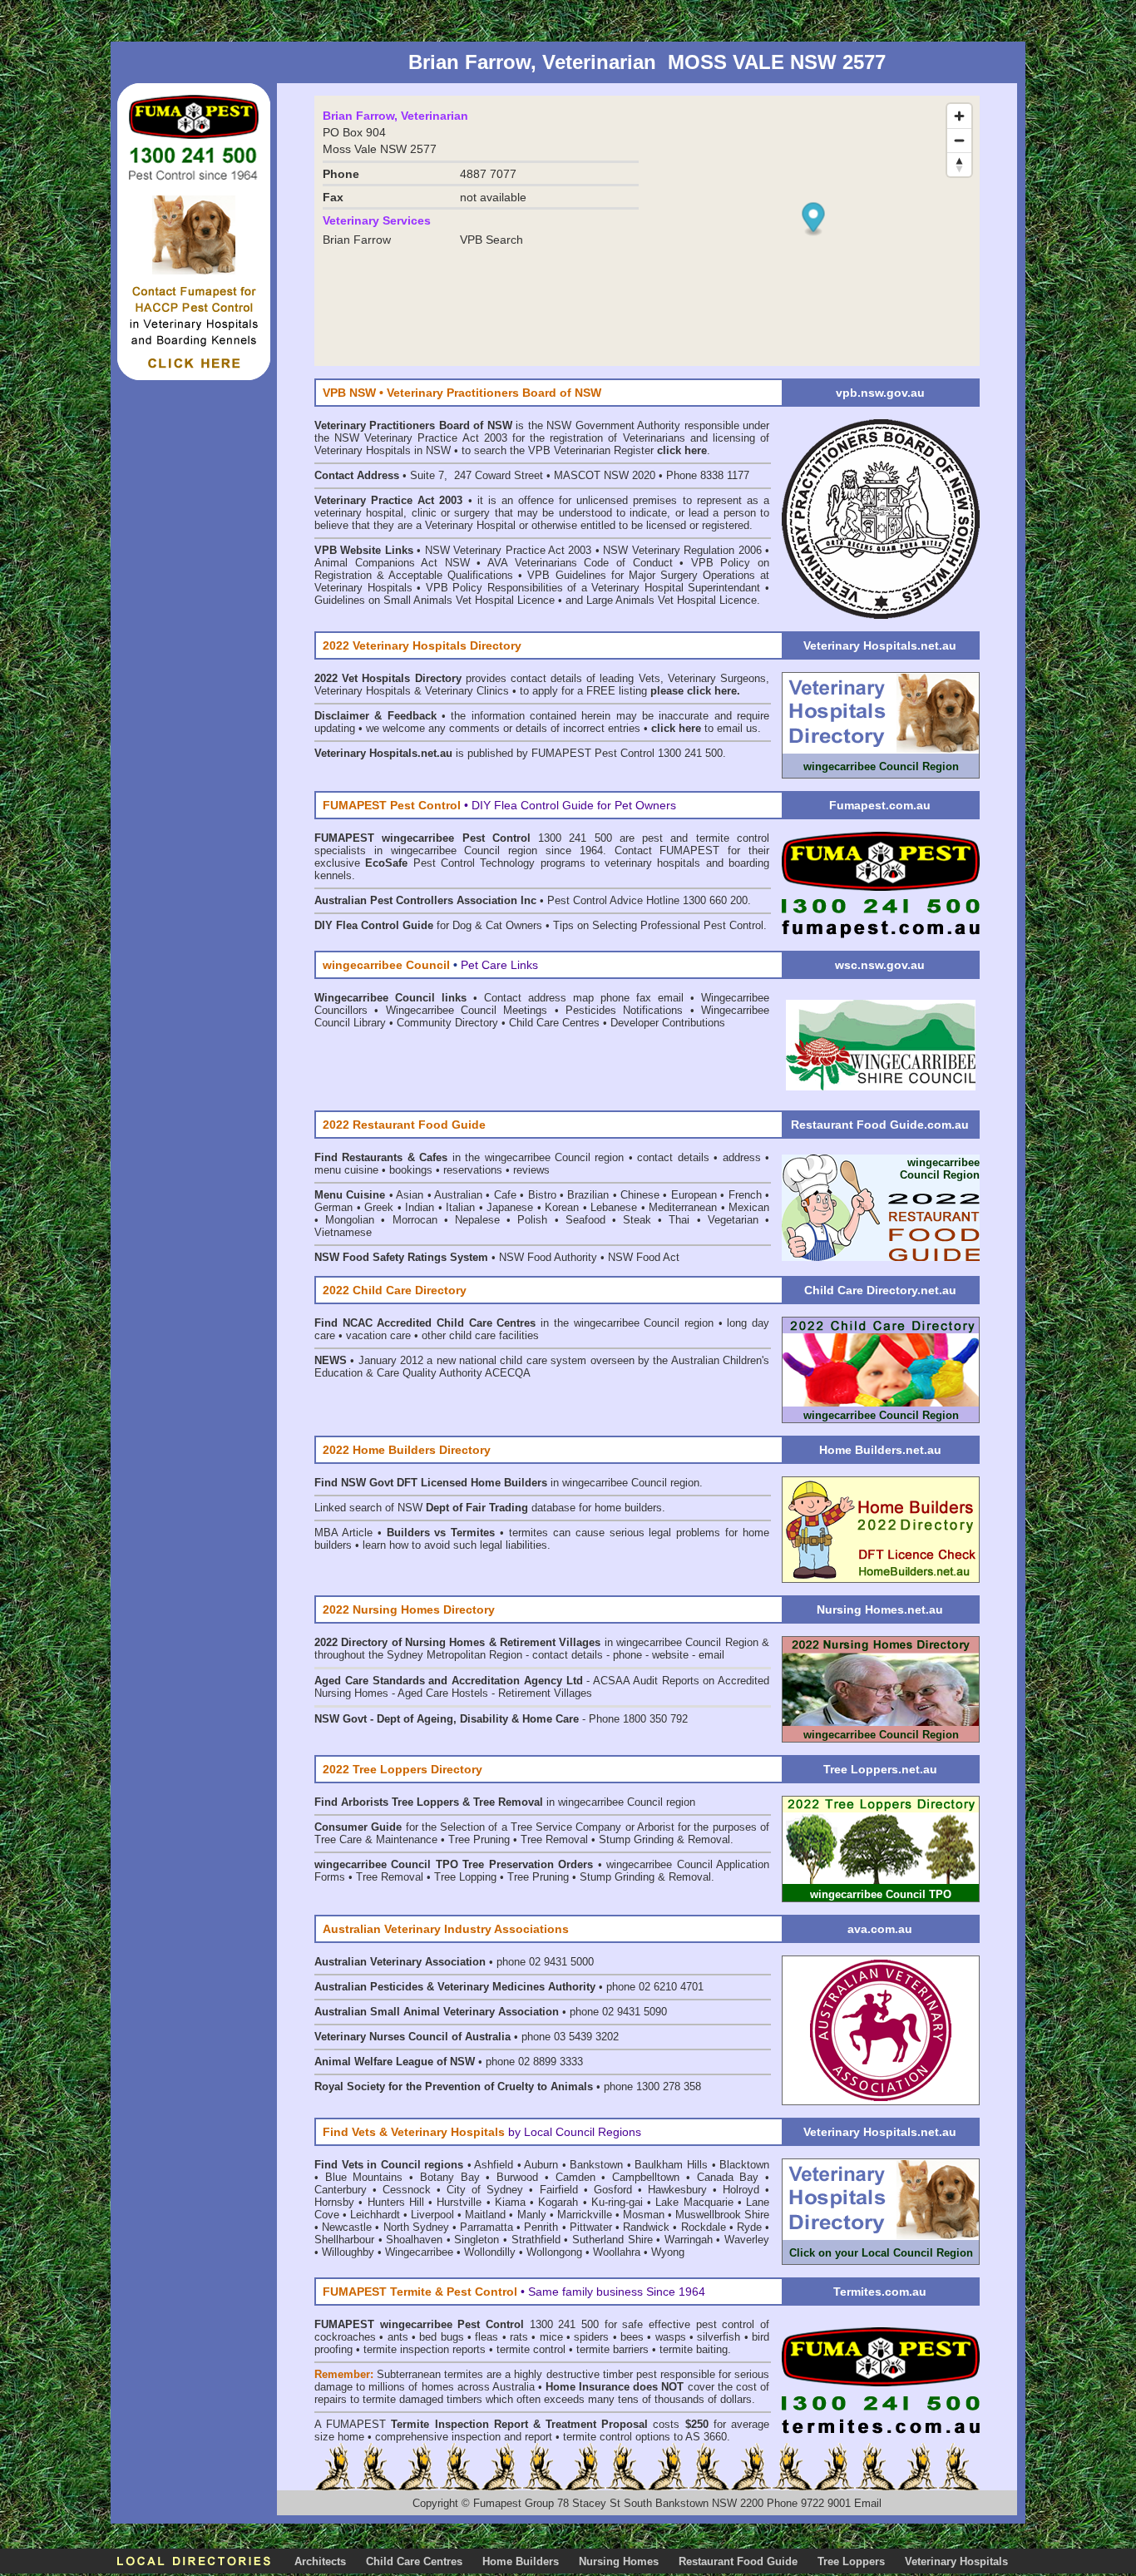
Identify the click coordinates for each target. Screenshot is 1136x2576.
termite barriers (612, 2349)
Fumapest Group (514, 2503)
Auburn (541, 2165)
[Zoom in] (959, 116)
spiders (591, 2337)
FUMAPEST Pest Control (593, 753)
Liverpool (432, 2215)
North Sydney (416, 2227)
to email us (704, 728)
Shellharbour (344, 2240)
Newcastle (347, 2227)
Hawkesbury (677, 2190)
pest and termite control (706, 838)
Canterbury (341, 2190)
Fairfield (559, 2190)
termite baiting (694, 2349)
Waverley (747, 2240)
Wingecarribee (419, 2252)
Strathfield (536, 2240)
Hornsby (334, 2202)
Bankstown (596, 2165)
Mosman (644, 2215)
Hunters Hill (396, 2202)
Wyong (668, 2252)
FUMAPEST (356, 2424)
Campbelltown (646, 2177)
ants (398, 2337)
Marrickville (585, 2215)
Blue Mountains (364, 2177)
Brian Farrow (357, 240)
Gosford (613, 2190)
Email (868, 2503)
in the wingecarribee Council (466, 1157)
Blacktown (744, 2165)
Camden (575, 2177)
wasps (671, 2337)
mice (551, 2337)
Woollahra (617, 2252)
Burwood (517, 2177)
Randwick (646, 2227)
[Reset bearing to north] (959, 164)
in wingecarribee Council (569, 1483)
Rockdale (704, 2227)
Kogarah (558, 2202)
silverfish (719, 2337)
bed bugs (441, 2337)
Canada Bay (728, 2177)
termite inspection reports (425, 2349)
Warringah (689, 2240)
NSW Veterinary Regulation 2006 (682, 550)
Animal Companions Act (376, 563)
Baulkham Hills (671, 2165)
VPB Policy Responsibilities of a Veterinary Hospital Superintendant (593, 588)
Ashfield (494, 2165)
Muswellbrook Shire (722, 2215)
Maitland (485, 2215)
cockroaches (345, 2337)
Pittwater (591, 2227)
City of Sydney (485, 2190)
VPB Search (491, 240)
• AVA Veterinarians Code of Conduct (578, 563)
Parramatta (487, 2227)
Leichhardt (375, 2215)
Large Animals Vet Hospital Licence (672, 600)
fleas (487, 2337)
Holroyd (741, 2190)
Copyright (435, 2503)
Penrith (541, 2227)
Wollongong (554, 2252)
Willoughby (348, 2252)
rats (519, 2337)
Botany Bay (450, 2177)
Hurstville (459, 2202)
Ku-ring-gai (617, 2202)
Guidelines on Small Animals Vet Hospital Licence (435, 600)
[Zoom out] (959, 140)
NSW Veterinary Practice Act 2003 (509, 550)
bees (632, 2337)
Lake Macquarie (694, 2202)
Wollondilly (490, 2252)
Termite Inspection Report (459, 2424)
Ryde (749, 2227)
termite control (531, 2349)
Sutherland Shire (612, 2240)
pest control (726, 2324)
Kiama (510, 2202)
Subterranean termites (430, 2374)
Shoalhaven (414, 2240)
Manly (532, 2215)
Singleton (477, 2240)
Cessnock (407, 2190)
